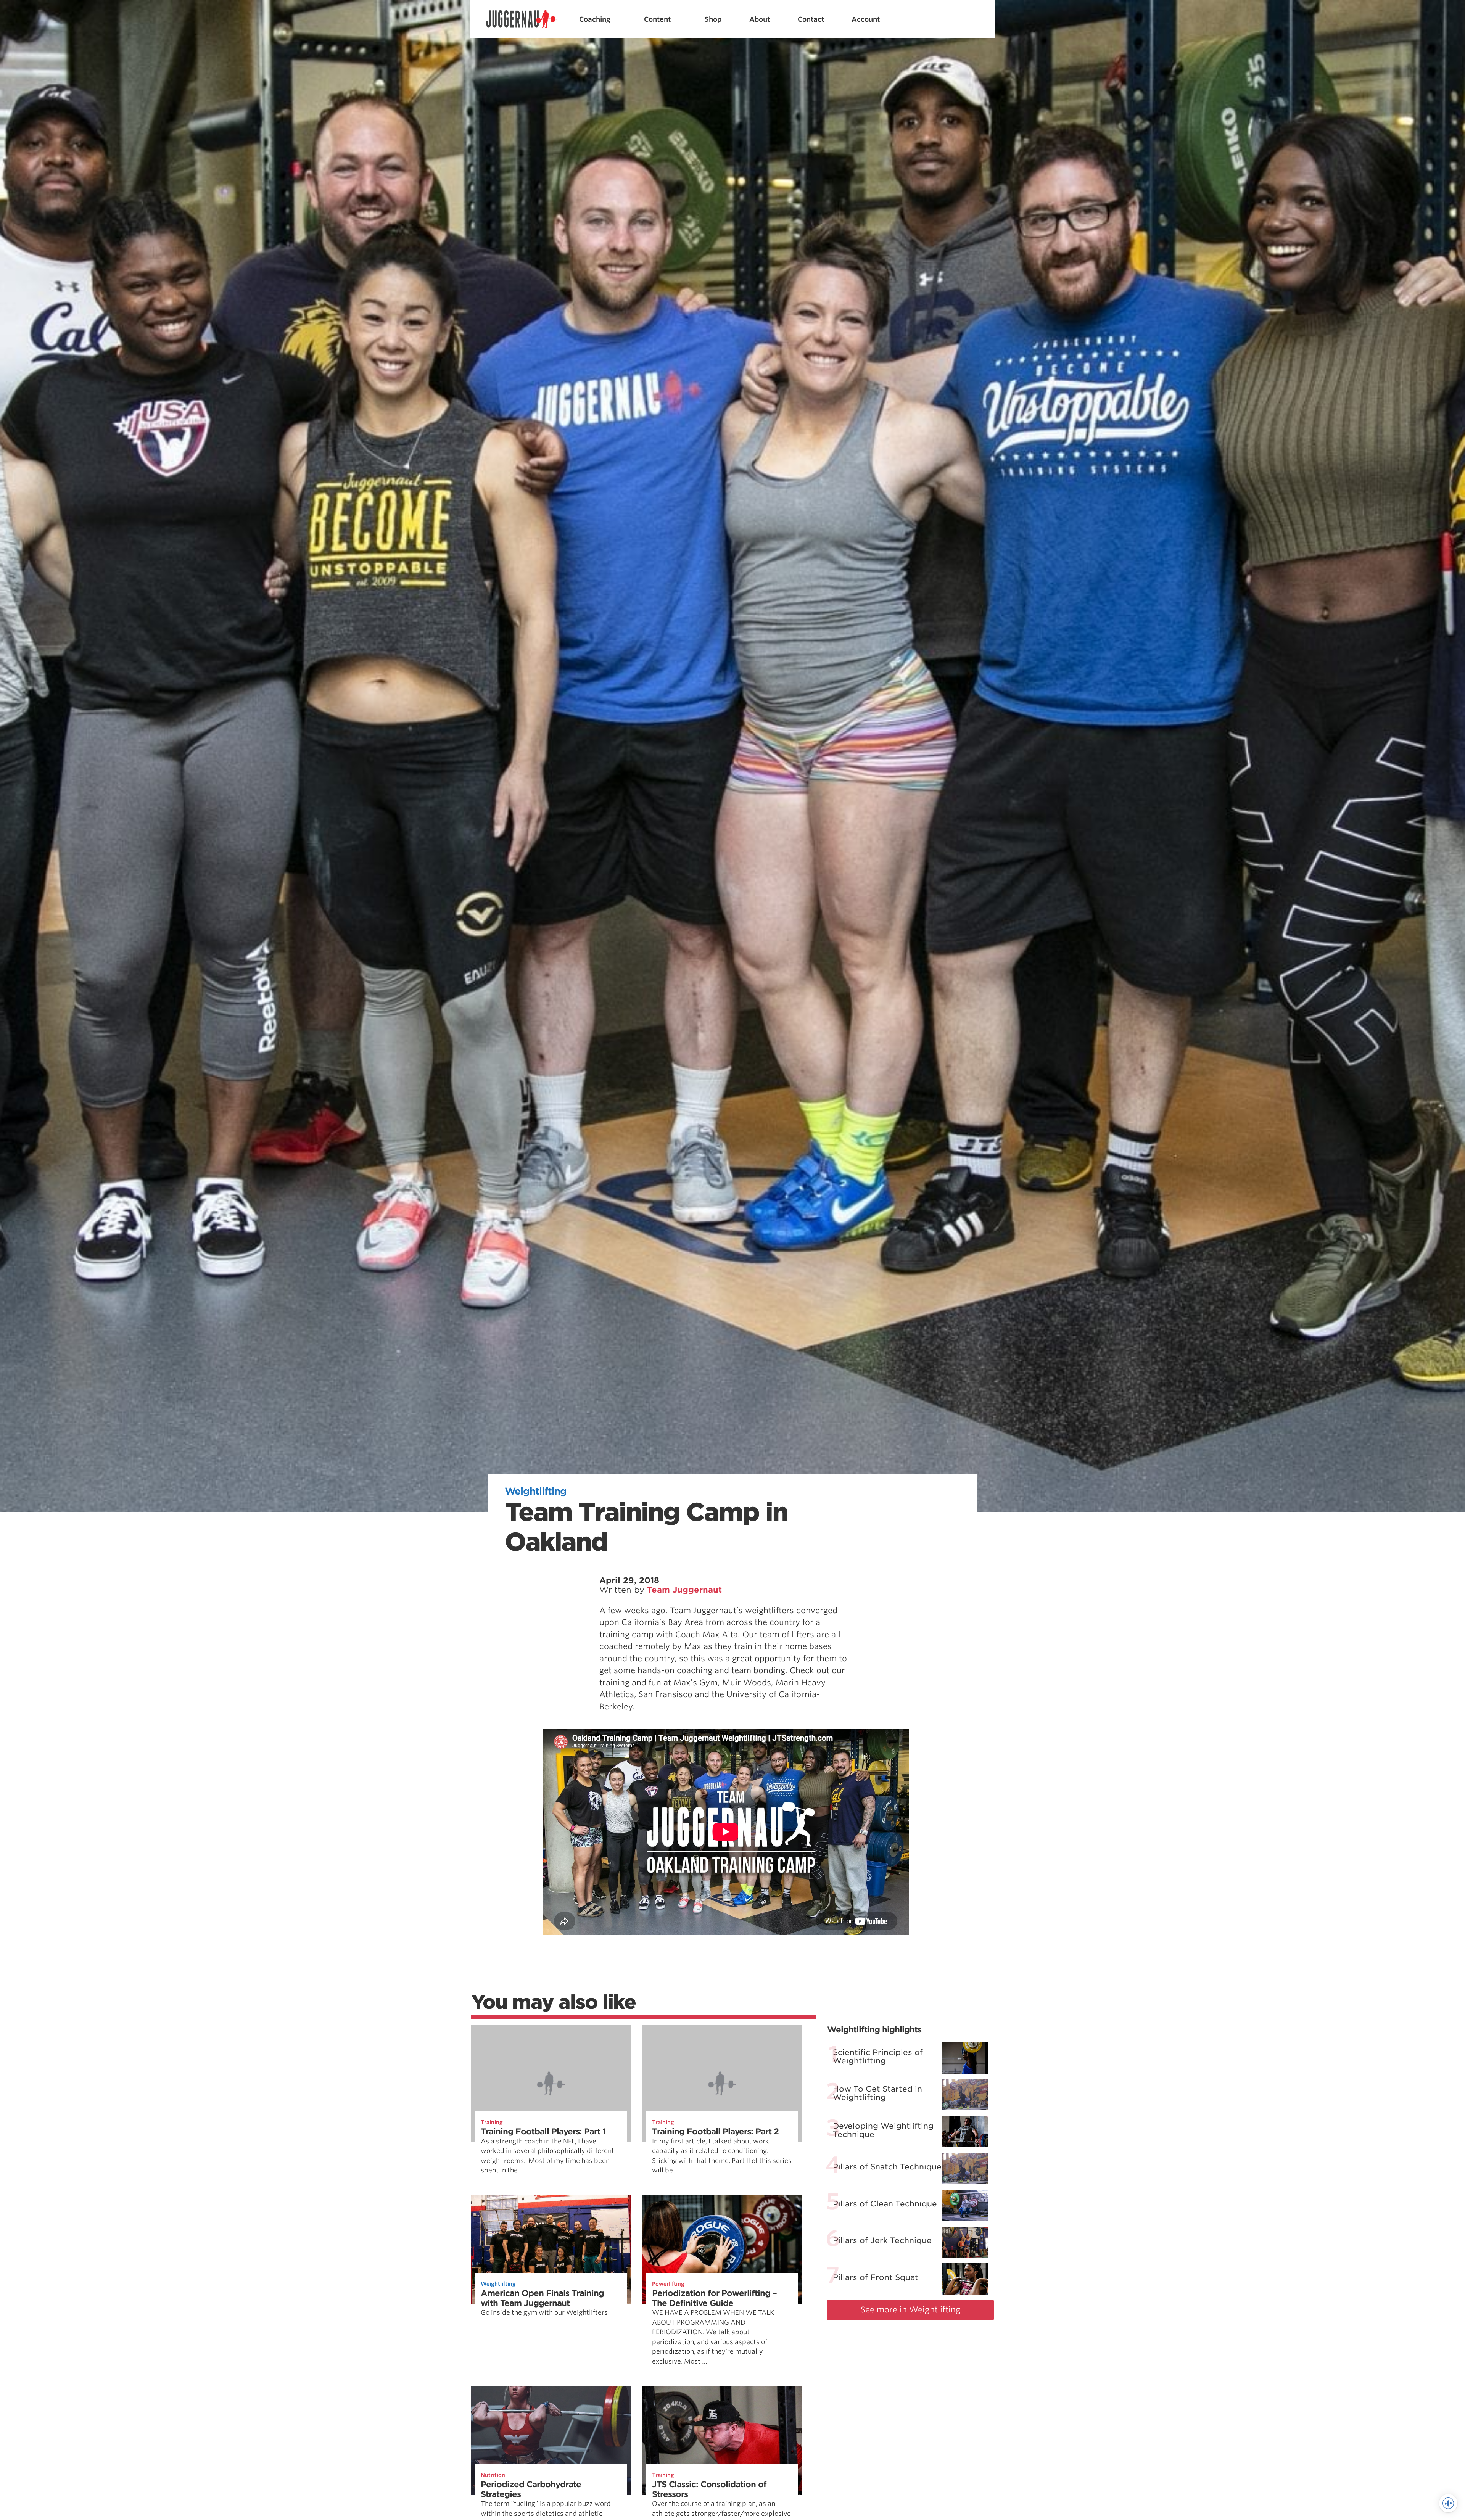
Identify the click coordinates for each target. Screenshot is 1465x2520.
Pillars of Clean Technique (885, 2203)
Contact (811, 19)
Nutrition (493, 2475)
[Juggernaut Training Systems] (522, 19)
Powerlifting (668, 2284)
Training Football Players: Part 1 (543, 2131)
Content (657, 19)
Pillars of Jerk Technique (882, 2240)
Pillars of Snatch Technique (887, 2167)
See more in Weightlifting (911, 2310)
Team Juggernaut (684, 1590)
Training (492, 2122)
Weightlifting (536, 1491)
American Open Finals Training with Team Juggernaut (542, 2298)
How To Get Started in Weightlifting (877, 2093)
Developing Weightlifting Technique (883, 2130)
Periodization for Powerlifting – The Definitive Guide (714, 2298)
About (760, 19)
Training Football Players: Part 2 (715, 2131)
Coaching (595, 19)
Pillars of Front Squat (876, 2277)
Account (866, 19)
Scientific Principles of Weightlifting (878, 2057)
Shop (713, 19)
